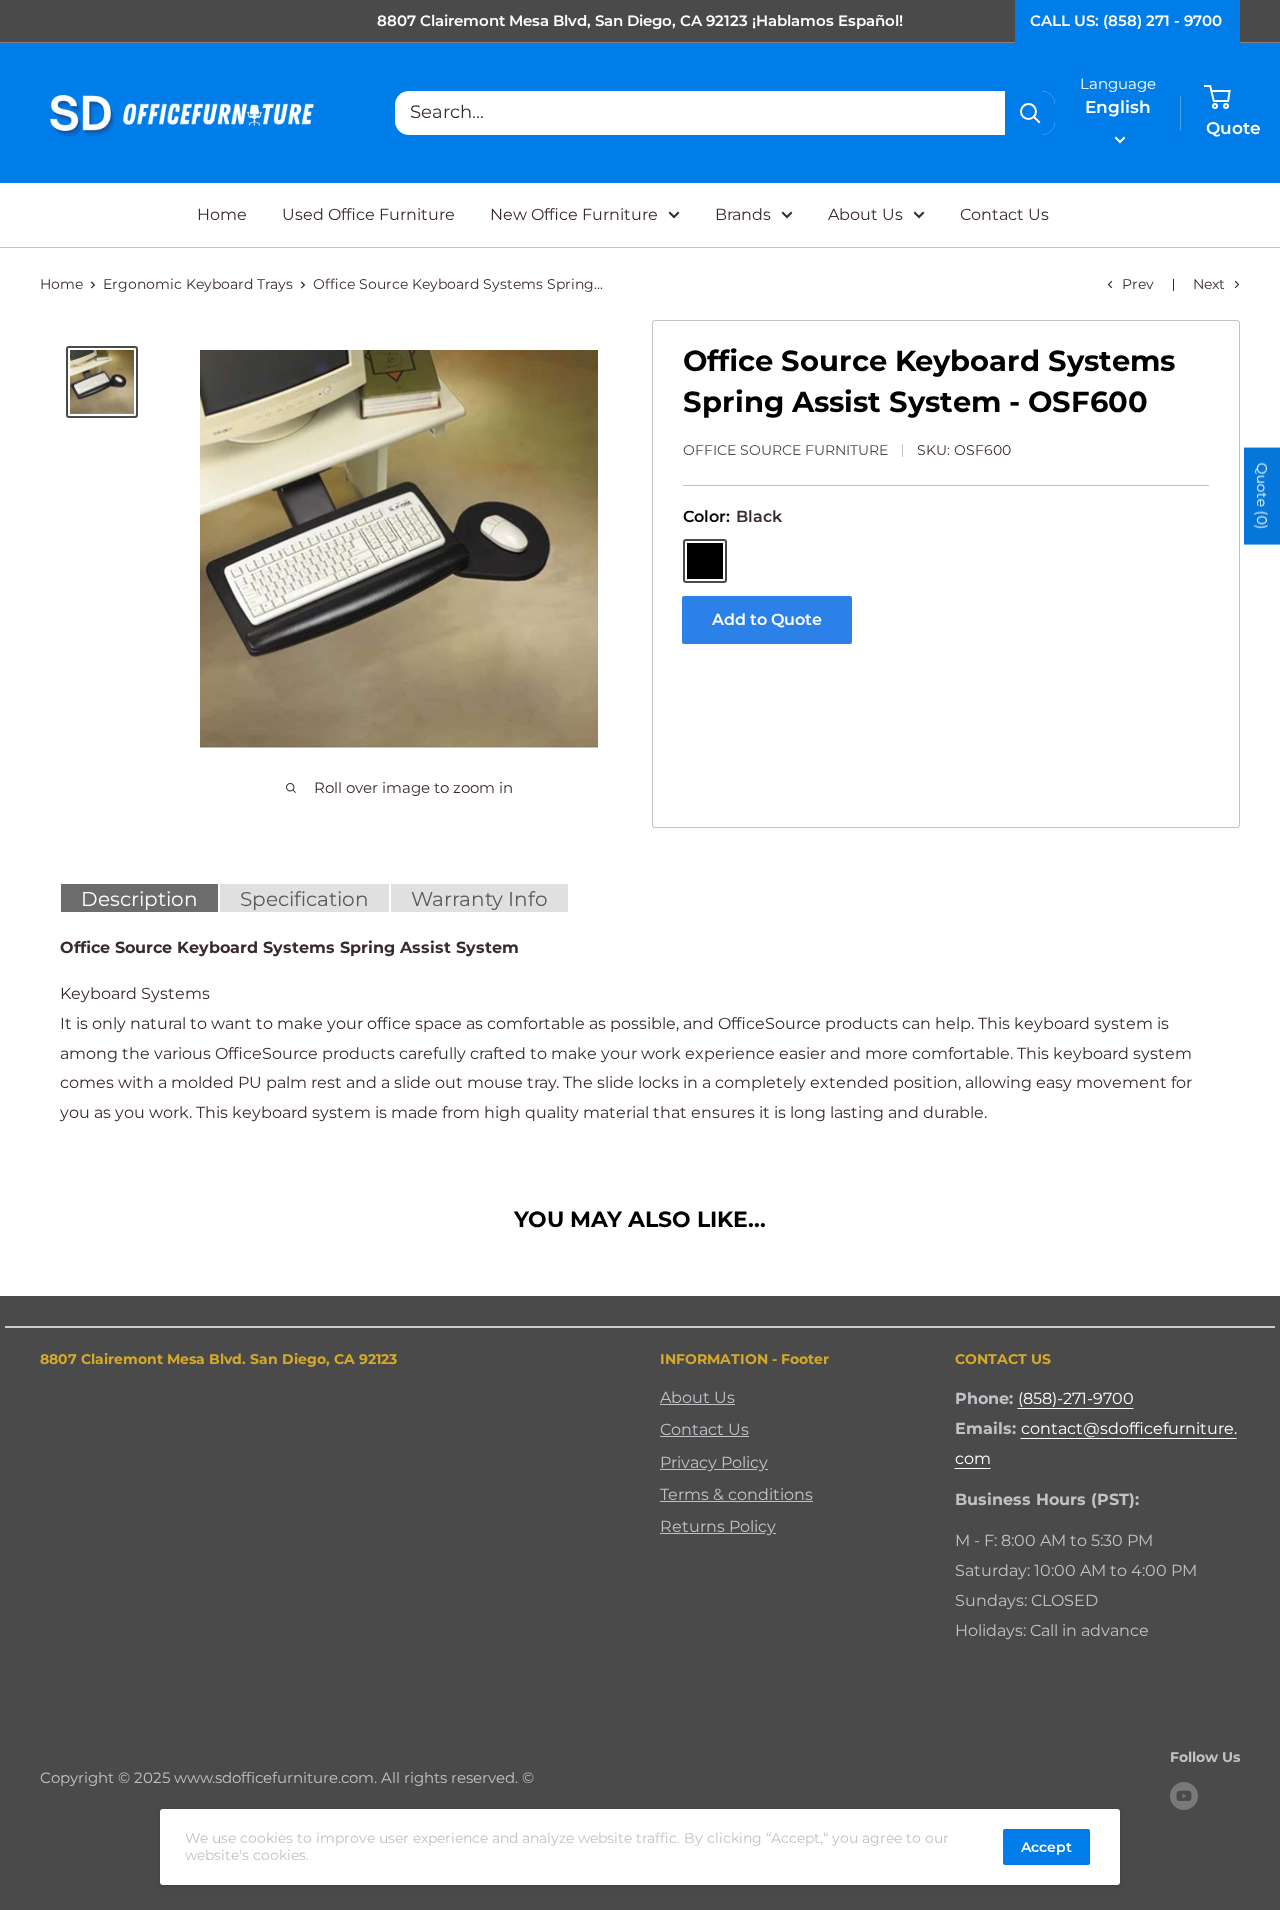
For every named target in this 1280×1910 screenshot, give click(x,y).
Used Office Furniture (368, 214)
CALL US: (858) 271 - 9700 (1126, 20)
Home (222, 214)
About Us (865, 214)
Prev (1138, 284)
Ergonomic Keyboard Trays (198, 284)
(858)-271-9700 (1076, 1398)
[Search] (1030, 113)
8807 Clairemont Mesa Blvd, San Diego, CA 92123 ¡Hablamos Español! (640, 20)
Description (139, 899)
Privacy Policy (714, 1462)
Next (1209, 284)
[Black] (705, 561)
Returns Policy (718, 1526)
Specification (304, 899)
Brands (743, 214)
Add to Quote (767, 619)
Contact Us (1004, 214)
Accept (1046, 1847)
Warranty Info (479, 899)
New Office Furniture (574, 214)
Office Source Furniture (785, 450)
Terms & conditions (736, 1494)
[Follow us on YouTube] (1184, 1795)
